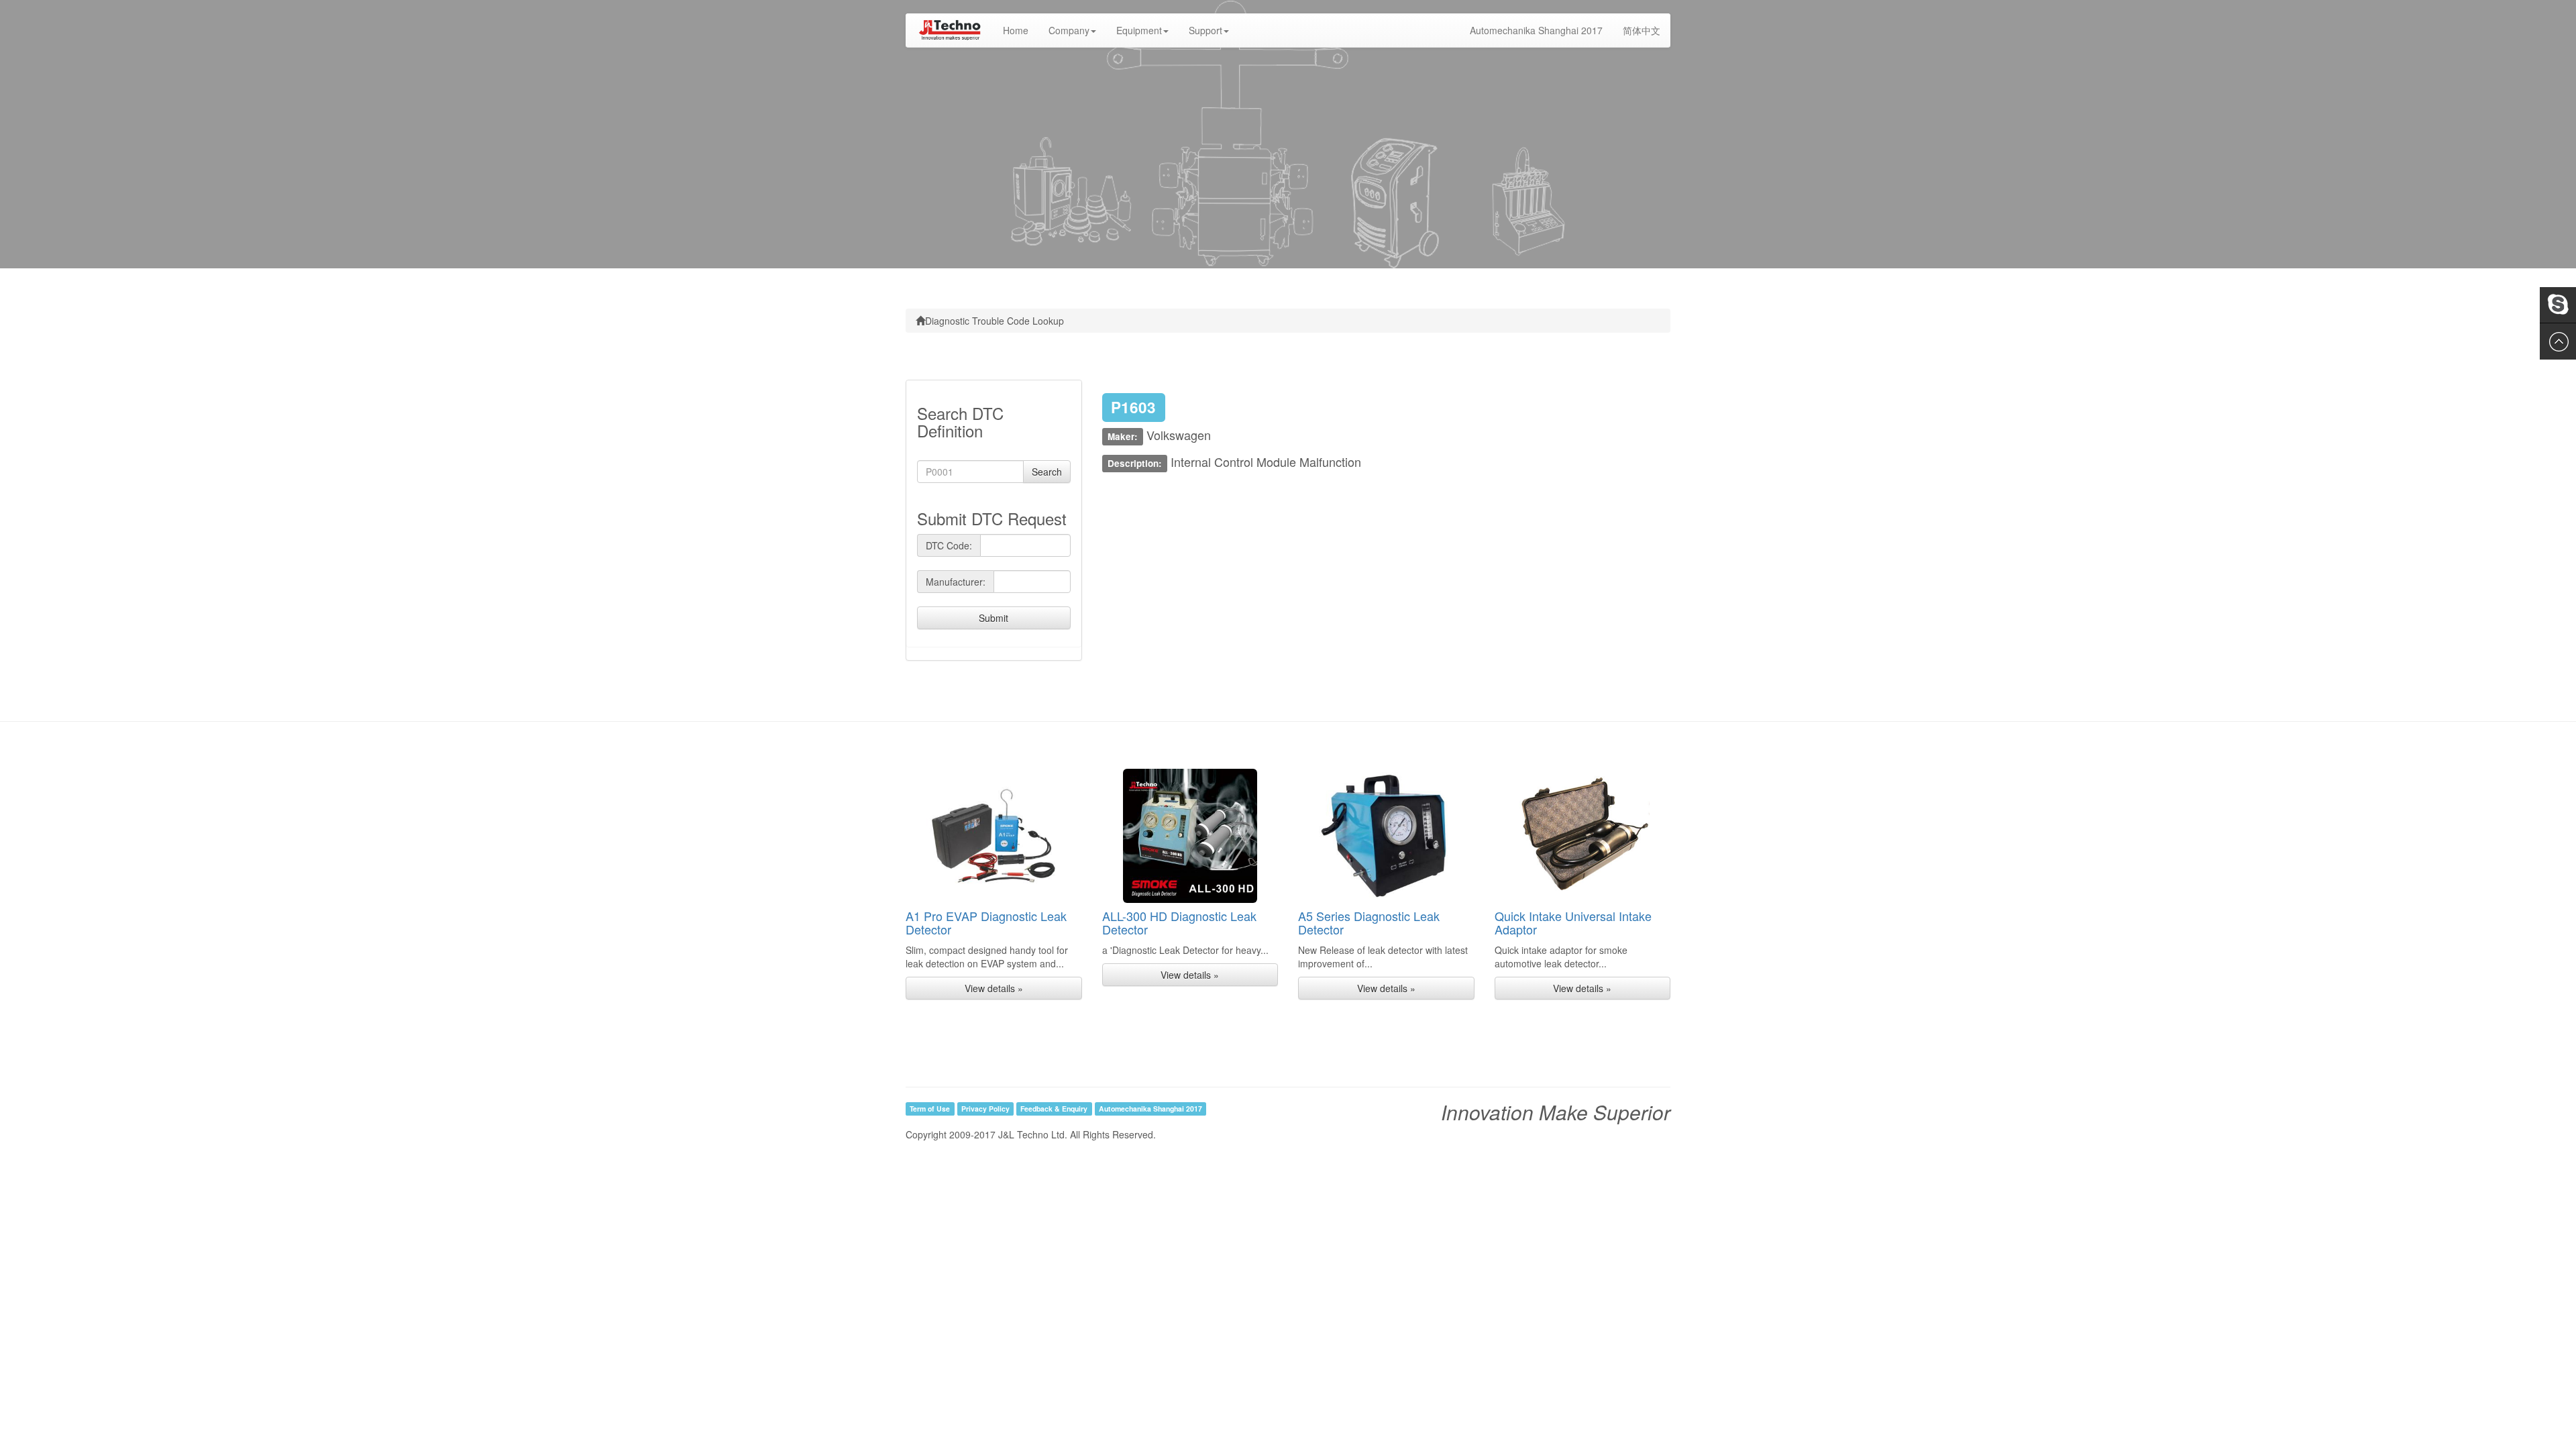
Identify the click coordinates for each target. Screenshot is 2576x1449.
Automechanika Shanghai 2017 (1536, 30)
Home (1021, 30)
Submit (994, 618)
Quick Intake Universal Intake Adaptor (1573, 922)
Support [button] (1205, 30)
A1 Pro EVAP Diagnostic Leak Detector (986, 922)
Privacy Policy (985, 1109)
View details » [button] (994, 988)
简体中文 (1642, 30)
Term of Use (930, 1109)
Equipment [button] (1139, 30)
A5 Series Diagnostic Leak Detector (1369, 922)
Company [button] (1069, 30)
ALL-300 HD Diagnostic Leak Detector (1179, 922)
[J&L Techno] (949, 30)
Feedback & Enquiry (1054, 1109)
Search (1047, 472)
